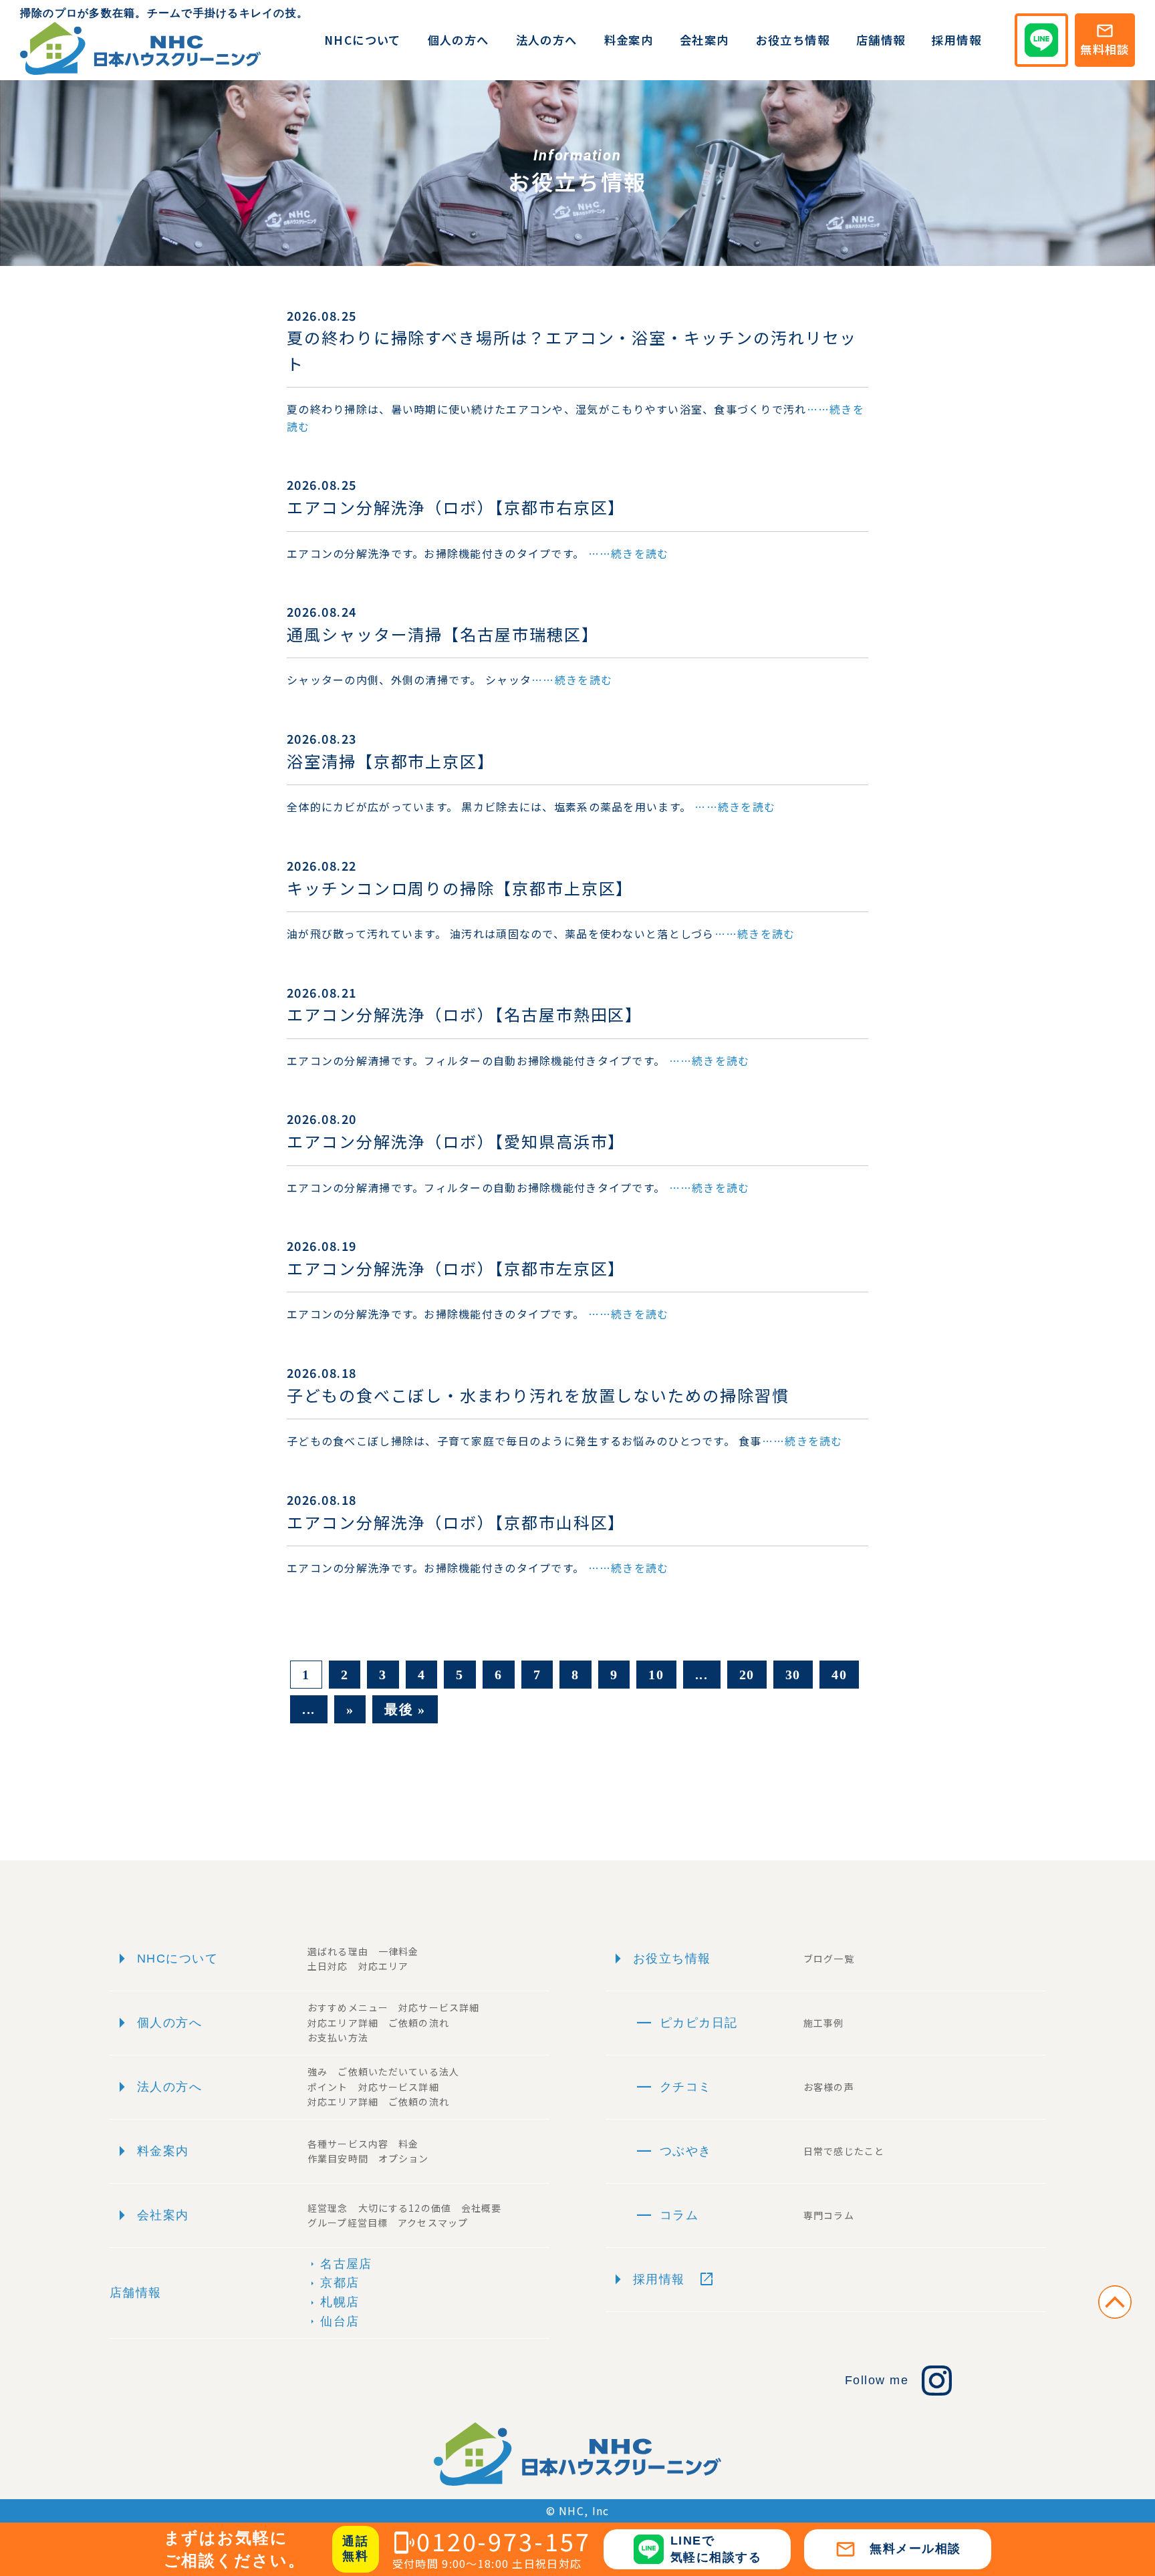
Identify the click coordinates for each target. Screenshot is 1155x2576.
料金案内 (629, 40)
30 (793, 1675)
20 (747, 1675)
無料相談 (1105, 39)
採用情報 (956, 40)
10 (656, 1675)
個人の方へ (459, 40)
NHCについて (363, 40)
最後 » (405, 1709)
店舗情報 (881, 40)
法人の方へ (547, 40)
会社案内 (704, 40)
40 (839, 1675)
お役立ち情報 (793, 40)
